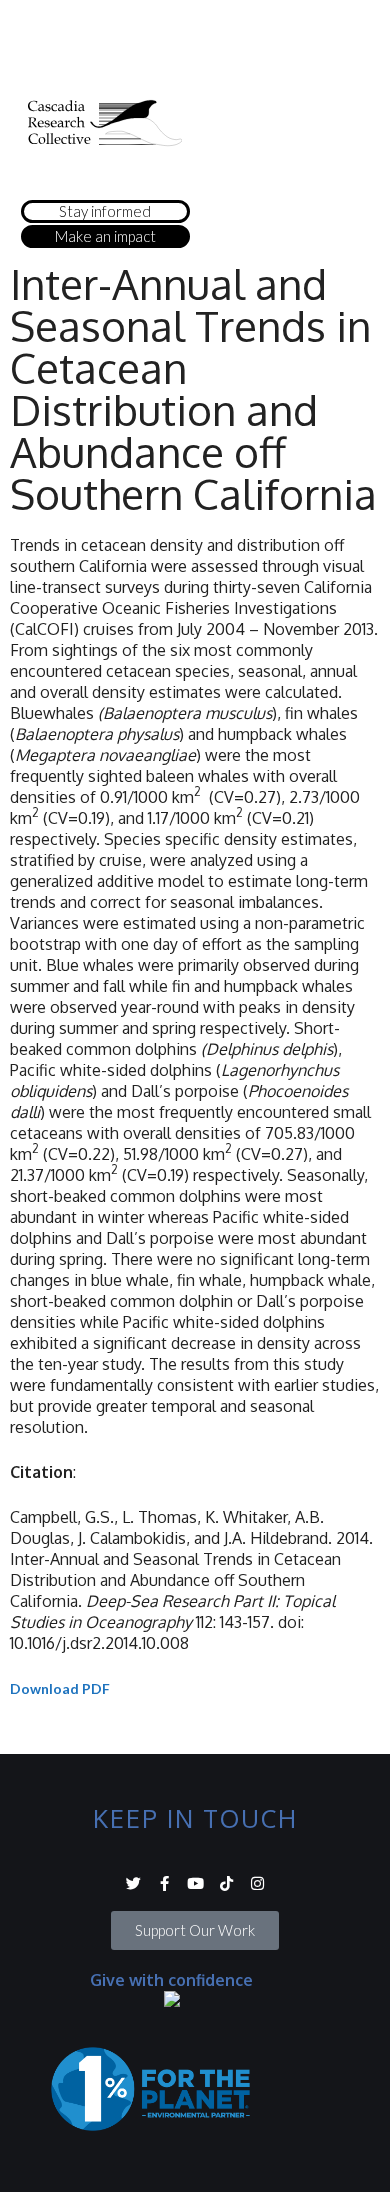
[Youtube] (195, 1883)
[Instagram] (257, 1883)
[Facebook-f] (164, 1883)
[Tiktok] (226, 1883)
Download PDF (60, 1688)
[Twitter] (133, 1883)
